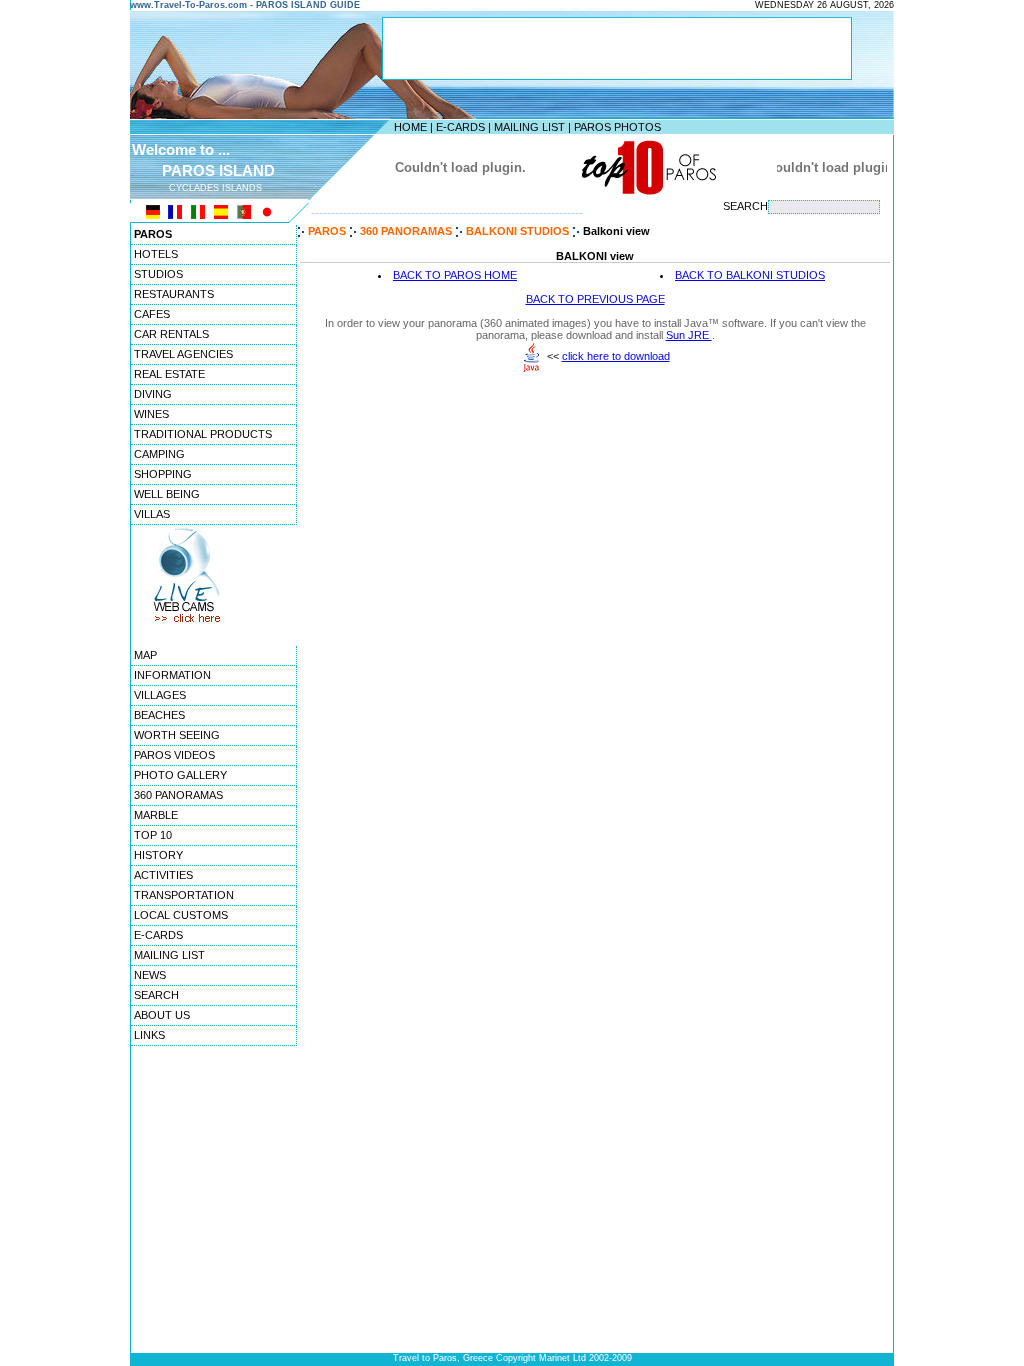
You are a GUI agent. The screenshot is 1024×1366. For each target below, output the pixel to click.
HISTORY (158, 855)
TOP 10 (153, 835)
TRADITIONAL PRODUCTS (203, 434)
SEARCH (156, 995)
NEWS (150, 975)
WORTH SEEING (177, 735)
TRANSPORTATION (184, 895)
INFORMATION (172, 675)
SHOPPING (163, 474)
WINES (151, 414)
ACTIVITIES (163, 875)
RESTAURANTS (174, 294)
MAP (145, 655)
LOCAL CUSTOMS (181, 915)
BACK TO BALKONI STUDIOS (750, 275)
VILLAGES (160, 695)
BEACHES (159, 715)
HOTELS (156, 254)
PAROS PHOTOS (617, 127)
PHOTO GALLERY (180, 775)
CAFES (152, 314)
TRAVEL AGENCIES (183, 354)
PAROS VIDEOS (174, 755)
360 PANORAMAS (178, 795)
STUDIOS (158, 274)
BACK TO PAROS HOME (455, 275)
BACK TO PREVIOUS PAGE (595, 299)
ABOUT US (162, 1015)
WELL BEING (167, 494)
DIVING (153, 394)
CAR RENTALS (171, 334)
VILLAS (152, 514)
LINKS (149, 1035)
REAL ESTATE (169, 374)
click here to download (616, 356)
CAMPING (159, 454)
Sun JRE (689, 335)
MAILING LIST (529, 127)
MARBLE (156, 815)
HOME (410, 127)
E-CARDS (460, 127)
